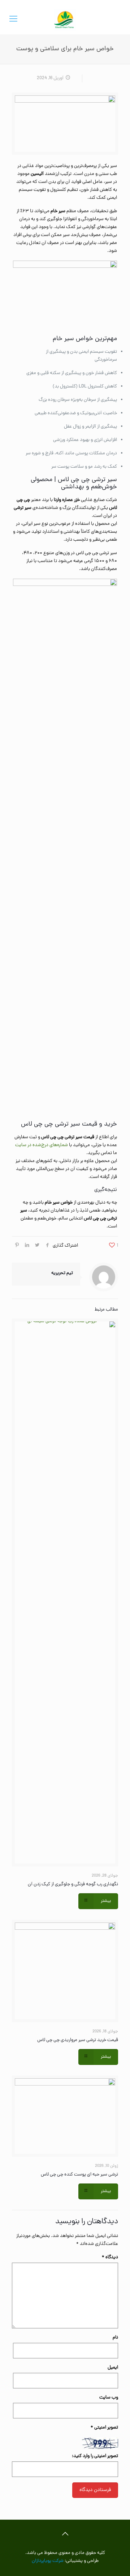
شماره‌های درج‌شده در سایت (42, 1145)
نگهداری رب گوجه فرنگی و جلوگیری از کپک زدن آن (73, 1884)
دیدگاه (110, 2257)
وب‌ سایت (109, 2398)
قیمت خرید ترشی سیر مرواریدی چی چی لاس (78, 2040)
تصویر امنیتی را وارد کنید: (95, 2456)
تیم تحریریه (62, 1273)
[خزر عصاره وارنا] (65, 20)
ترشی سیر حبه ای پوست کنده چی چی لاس (79, 2175)
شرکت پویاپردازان (48, 2561)
